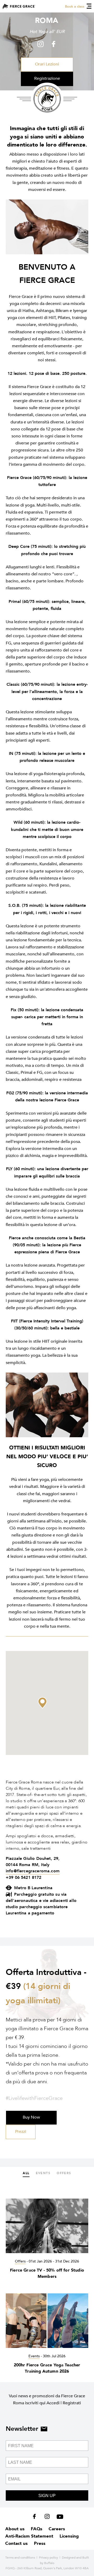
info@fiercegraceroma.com (33, 1871)
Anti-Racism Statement (29, 2536)
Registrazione (47, 78)
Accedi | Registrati (64, 2403)
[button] (42, 1703)
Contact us (16, 2543)
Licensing (69, 2536)
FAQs (37, 2529)
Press (40, 2543)
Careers (57, 2529)
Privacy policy (48, 2558)
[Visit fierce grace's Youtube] (59, 2518)
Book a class (75, 6)
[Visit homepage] (19, 6)
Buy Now (31, 2117)
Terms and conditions (20, 2558)
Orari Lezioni (47, 64)
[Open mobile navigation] (89, 6)
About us (15, 2529)
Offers (64, 2173)
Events (43, 2173)
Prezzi (21, 2132)
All (26, 2173)
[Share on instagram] (42, 44)
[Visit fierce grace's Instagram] (48, 2518)
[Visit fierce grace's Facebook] (36, 2518)
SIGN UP (47, 2496)
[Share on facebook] (52, 44)
